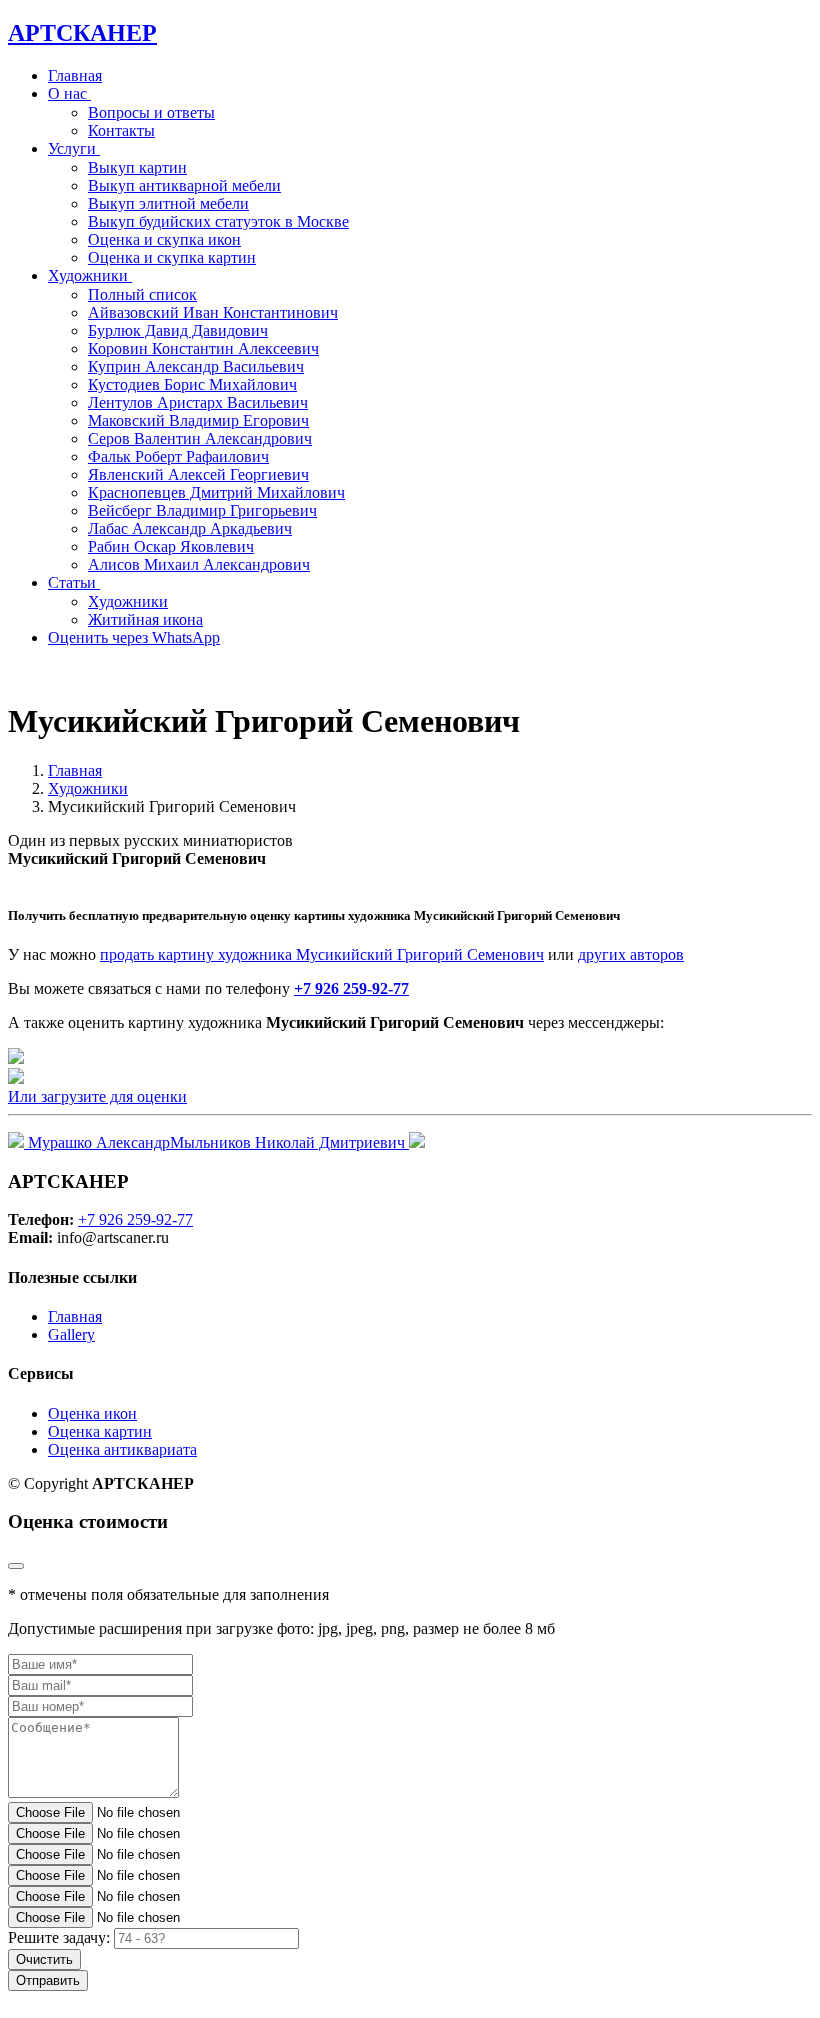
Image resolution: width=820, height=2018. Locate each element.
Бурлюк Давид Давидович (178, 330)
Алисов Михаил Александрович (199, 564)
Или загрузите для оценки (97, 1096)
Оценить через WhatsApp (134, 637)
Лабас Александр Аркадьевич (190, 528)
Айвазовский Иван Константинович (213, 312)
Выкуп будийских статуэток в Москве (218, 221)
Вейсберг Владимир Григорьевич (202, 510)
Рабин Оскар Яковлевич (171, 546)
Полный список (142, 294)
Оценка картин (100, 1431)
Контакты (121, 130)
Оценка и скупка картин (172, 257)
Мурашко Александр (97, 1142)
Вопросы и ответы (151, 112)
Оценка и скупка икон (164, 239)
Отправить (48, 1980)
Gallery (71, 1334)
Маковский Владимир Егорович (198, 420)
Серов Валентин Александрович (200, 438)
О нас (69, 93)
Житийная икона (145, 619)
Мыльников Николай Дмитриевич (289, 1142)
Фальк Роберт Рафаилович (178, 456)
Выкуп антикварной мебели (184, 185)
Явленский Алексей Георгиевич (198, 474)
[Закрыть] (16, 1566)
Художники (128, 601)
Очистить (44, 1959)
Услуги (74, 148)
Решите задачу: (59, 1937)
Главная (75, 75)
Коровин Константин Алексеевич (203, 348)
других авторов (631, 954)
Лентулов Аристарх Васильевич (198, 402)
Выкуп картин (137, 167)
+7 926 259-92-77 (351, 988)
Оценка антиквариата (122, 1449)
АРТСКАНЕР (82, 33)
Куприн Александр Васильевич (196, 366)
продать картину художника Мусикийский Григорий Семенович (322, 954)
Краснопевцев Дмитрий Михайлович (216, 492)
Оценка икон (92, 1413)
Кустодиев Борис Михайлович (192, 384)
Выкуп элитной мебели (168, 203)
